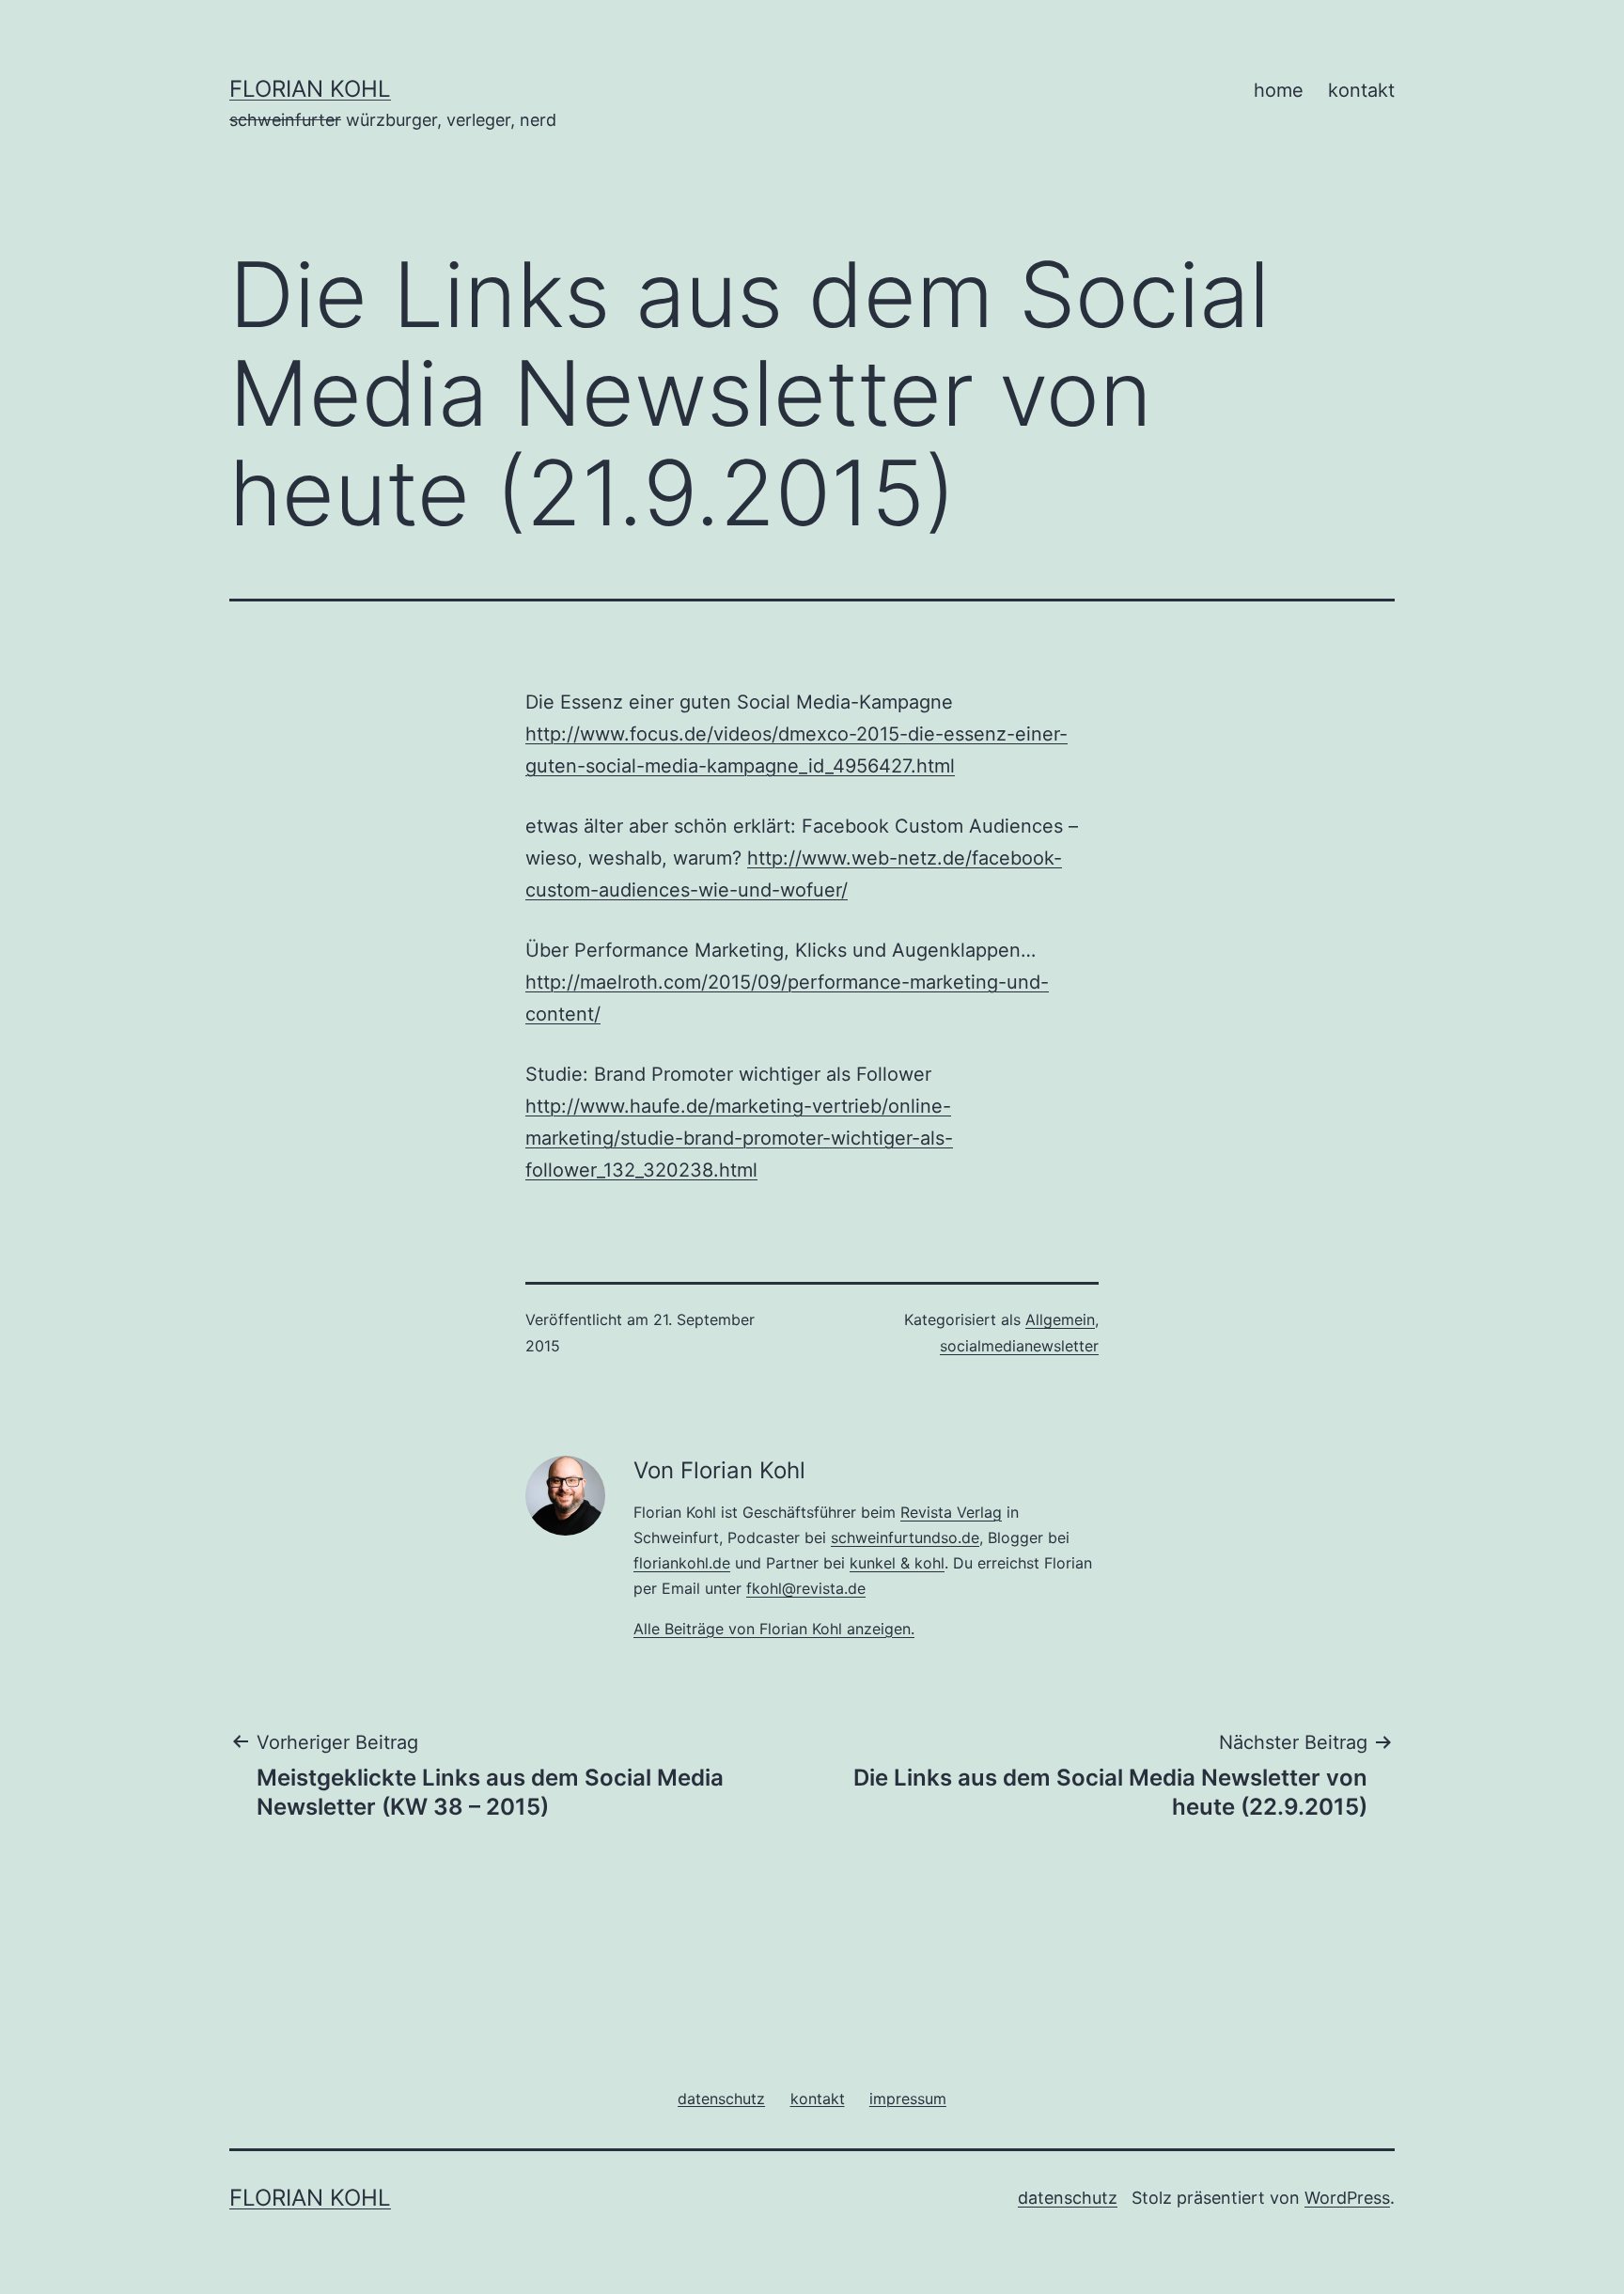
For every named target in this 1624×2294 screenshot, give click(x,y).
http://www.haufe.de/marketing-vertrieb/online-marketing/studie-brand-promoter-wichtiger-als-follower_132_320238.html (739, 1138)
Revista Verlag (951, 1512)
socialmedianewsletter (1019, 1346)
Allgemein (1060, 1319)
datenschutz (1068, 2198)
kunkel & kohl (897, 1563)
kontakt (1361, 90)
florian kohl (310, 89)
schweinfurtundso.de (905, 1537)
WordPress (1347, 2198)
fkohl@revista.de (806, 1588)
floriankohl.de (682, 1563)
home (1279, 90)
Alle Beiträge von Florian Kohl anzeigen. (774, 1629)
